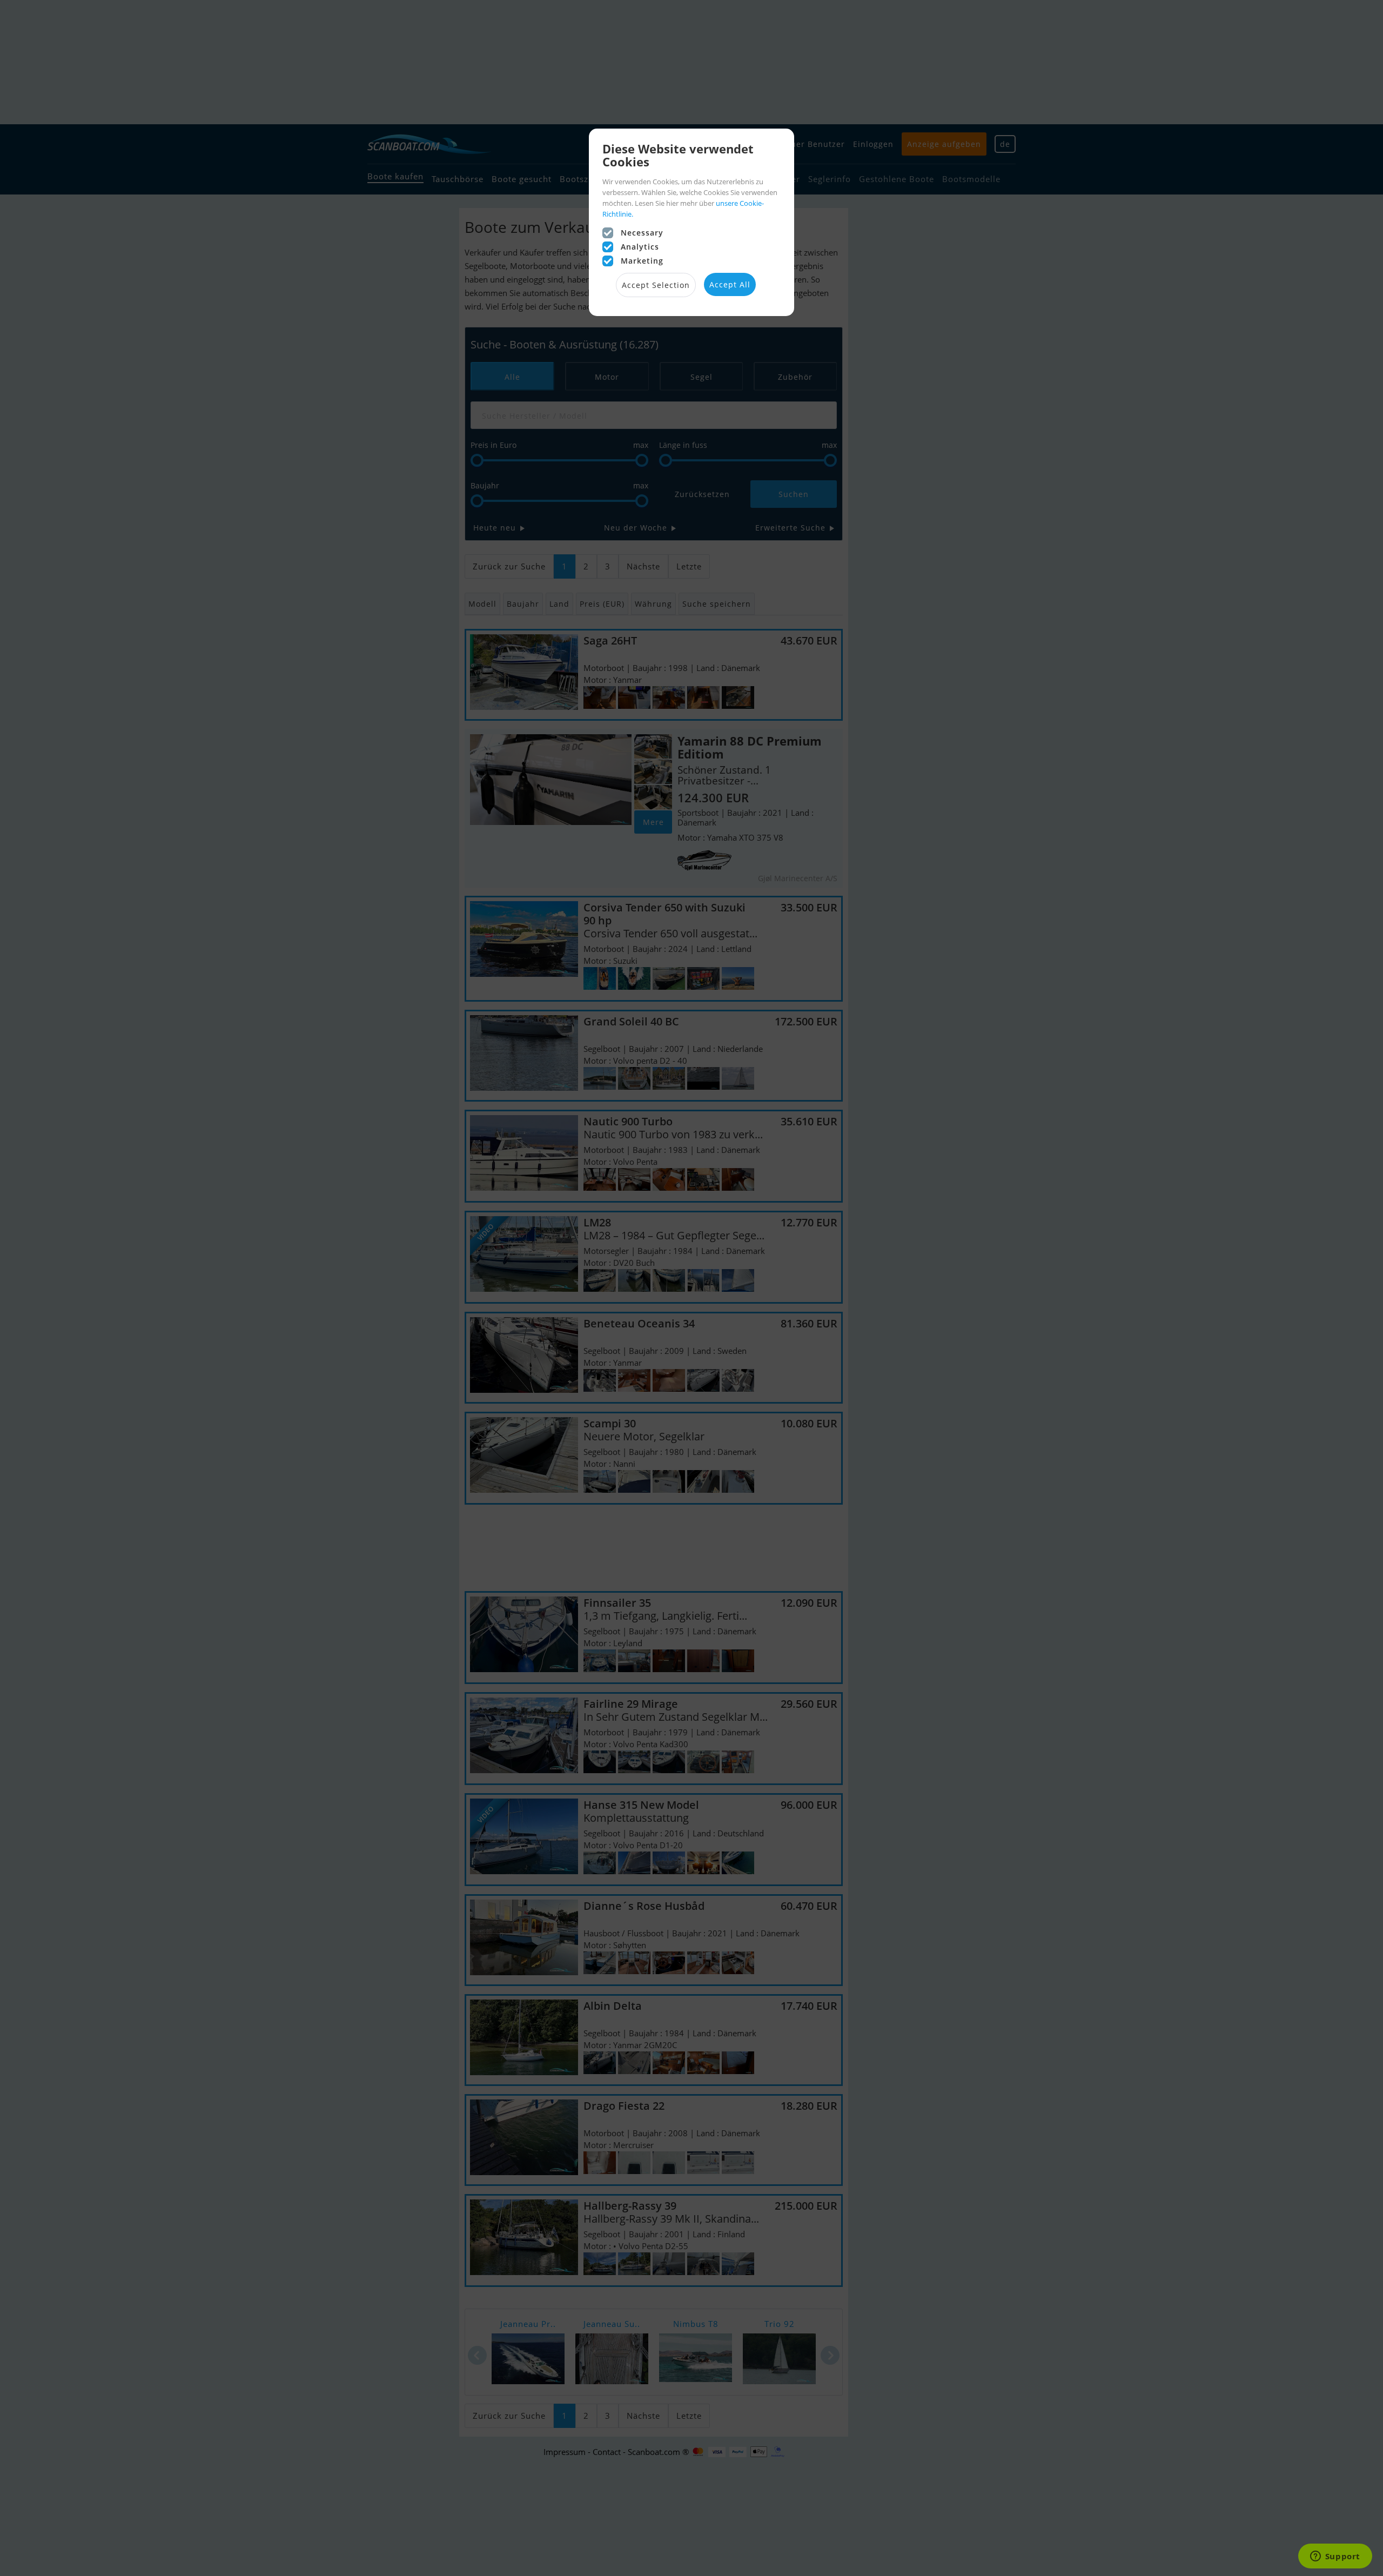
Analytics (640, 247)
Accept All (730, 284)
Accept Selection (656, 285)
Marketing (642, 261)
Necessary (642, 233)
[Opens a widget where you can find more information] (1335, 2557)
